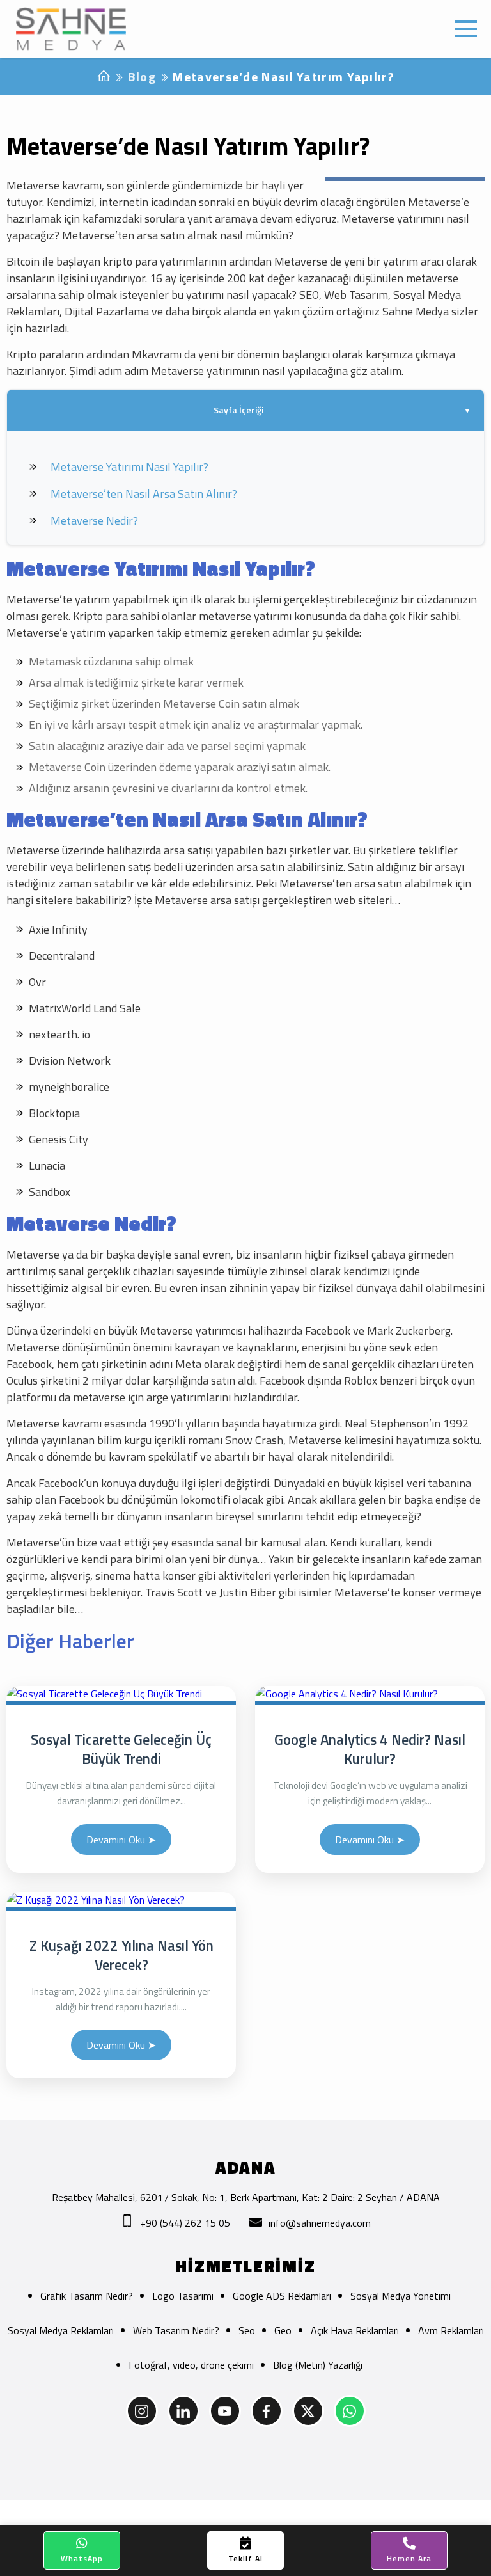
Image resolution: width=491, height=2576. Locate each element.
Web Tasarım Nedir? (176, 2330)
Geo (283, 2330)
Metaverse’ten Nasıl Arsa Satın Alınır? (144, 494)
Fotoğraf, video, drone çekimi (191, 2365)
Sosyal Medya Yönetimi (401, 2296)
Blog (142, 76)
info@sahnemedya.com (320, 2223)
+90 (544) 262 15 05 (185, 2223)
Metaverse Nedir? (94, 521)
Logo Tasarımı (183, 2296)
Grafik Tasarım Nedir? (87, 2296)
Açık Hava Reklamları (355, 2330)
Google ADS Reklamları (282, 2296)
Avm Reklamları (451, 2330)
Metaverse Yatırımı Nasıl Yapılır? (129, 467)
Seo (247, 2330)
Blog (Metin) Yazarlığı (318, 2365)
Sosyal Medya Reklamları (61, 2330)
